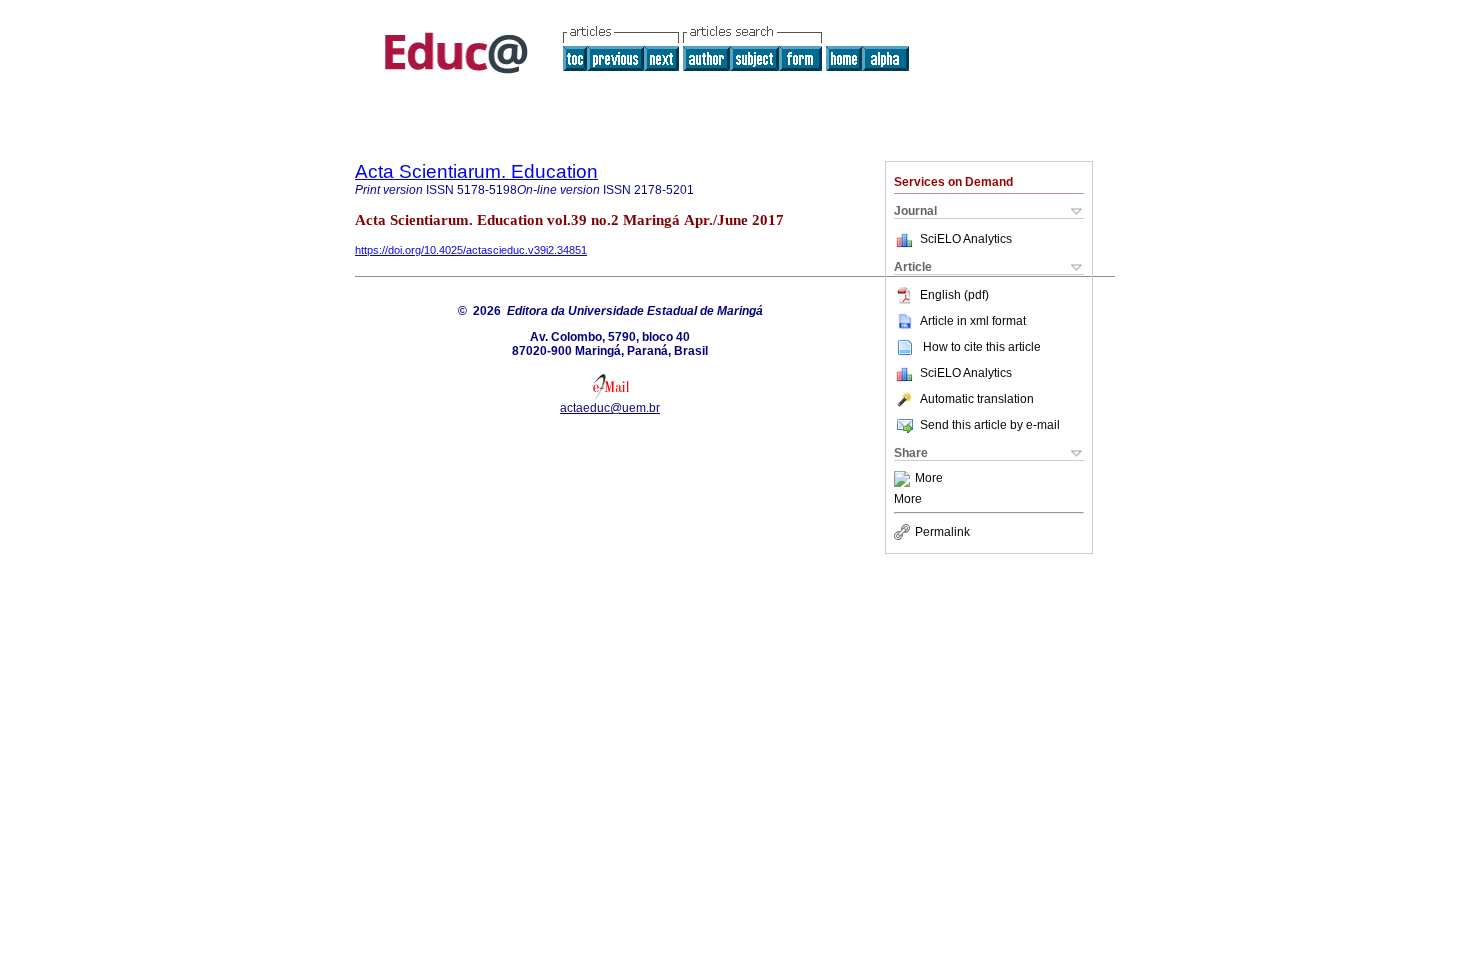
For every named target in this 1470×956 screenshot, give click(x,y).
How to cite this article (982, 347)
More (929, 479)
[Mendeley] (904, 479)
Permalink (942, 532)
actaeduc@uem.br (610, 408)
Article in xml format (973, 321)
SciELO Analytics (966, 239)
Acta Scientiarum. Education (476, 171)
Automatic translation (977, 399)
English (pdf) (954, 295)
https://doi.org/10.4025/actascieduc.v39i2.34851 (471, 250)
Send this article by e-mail (990, 425)
